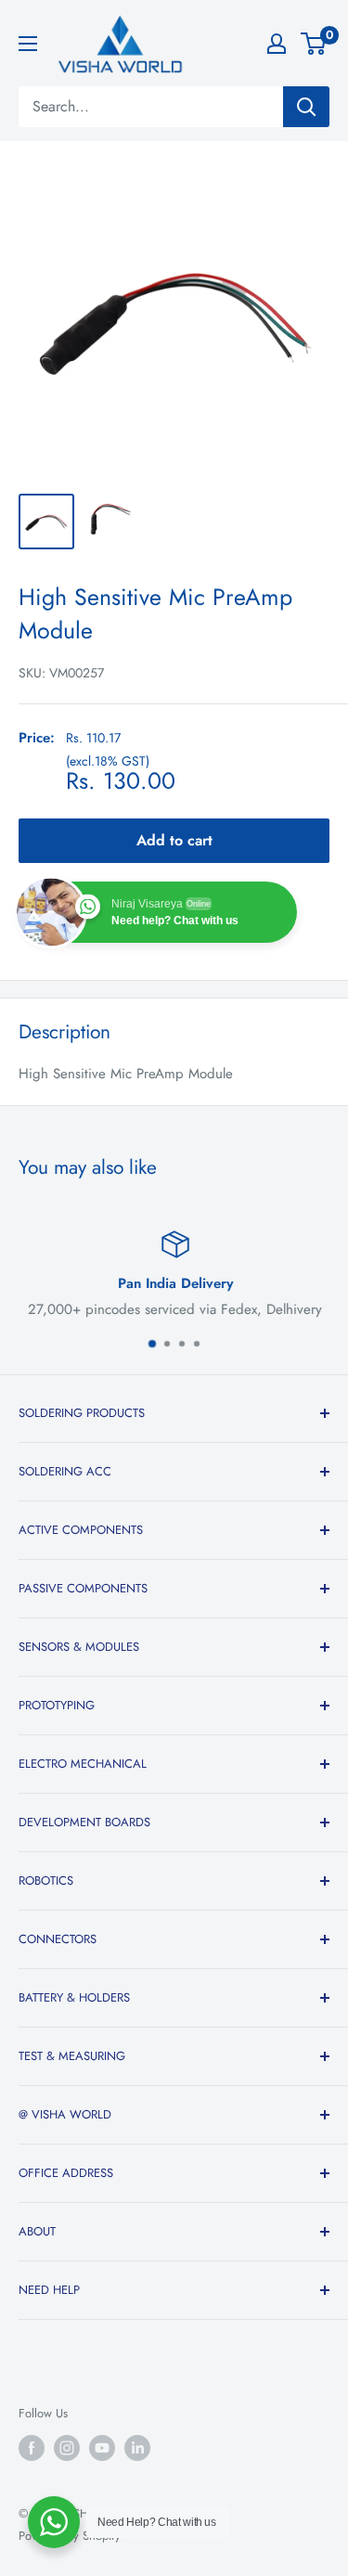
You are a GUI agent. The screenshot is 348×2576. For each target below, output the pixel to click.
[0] (314, 44)
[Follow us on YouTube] (102, 2448)
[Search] (306, 107)
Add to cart (174, 840)
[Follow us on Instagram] (67, 2448)
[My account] (277, 44)
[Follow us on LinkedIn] (137, 2448)
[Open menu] (28, 44)
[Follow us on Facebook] (32, 2448)
